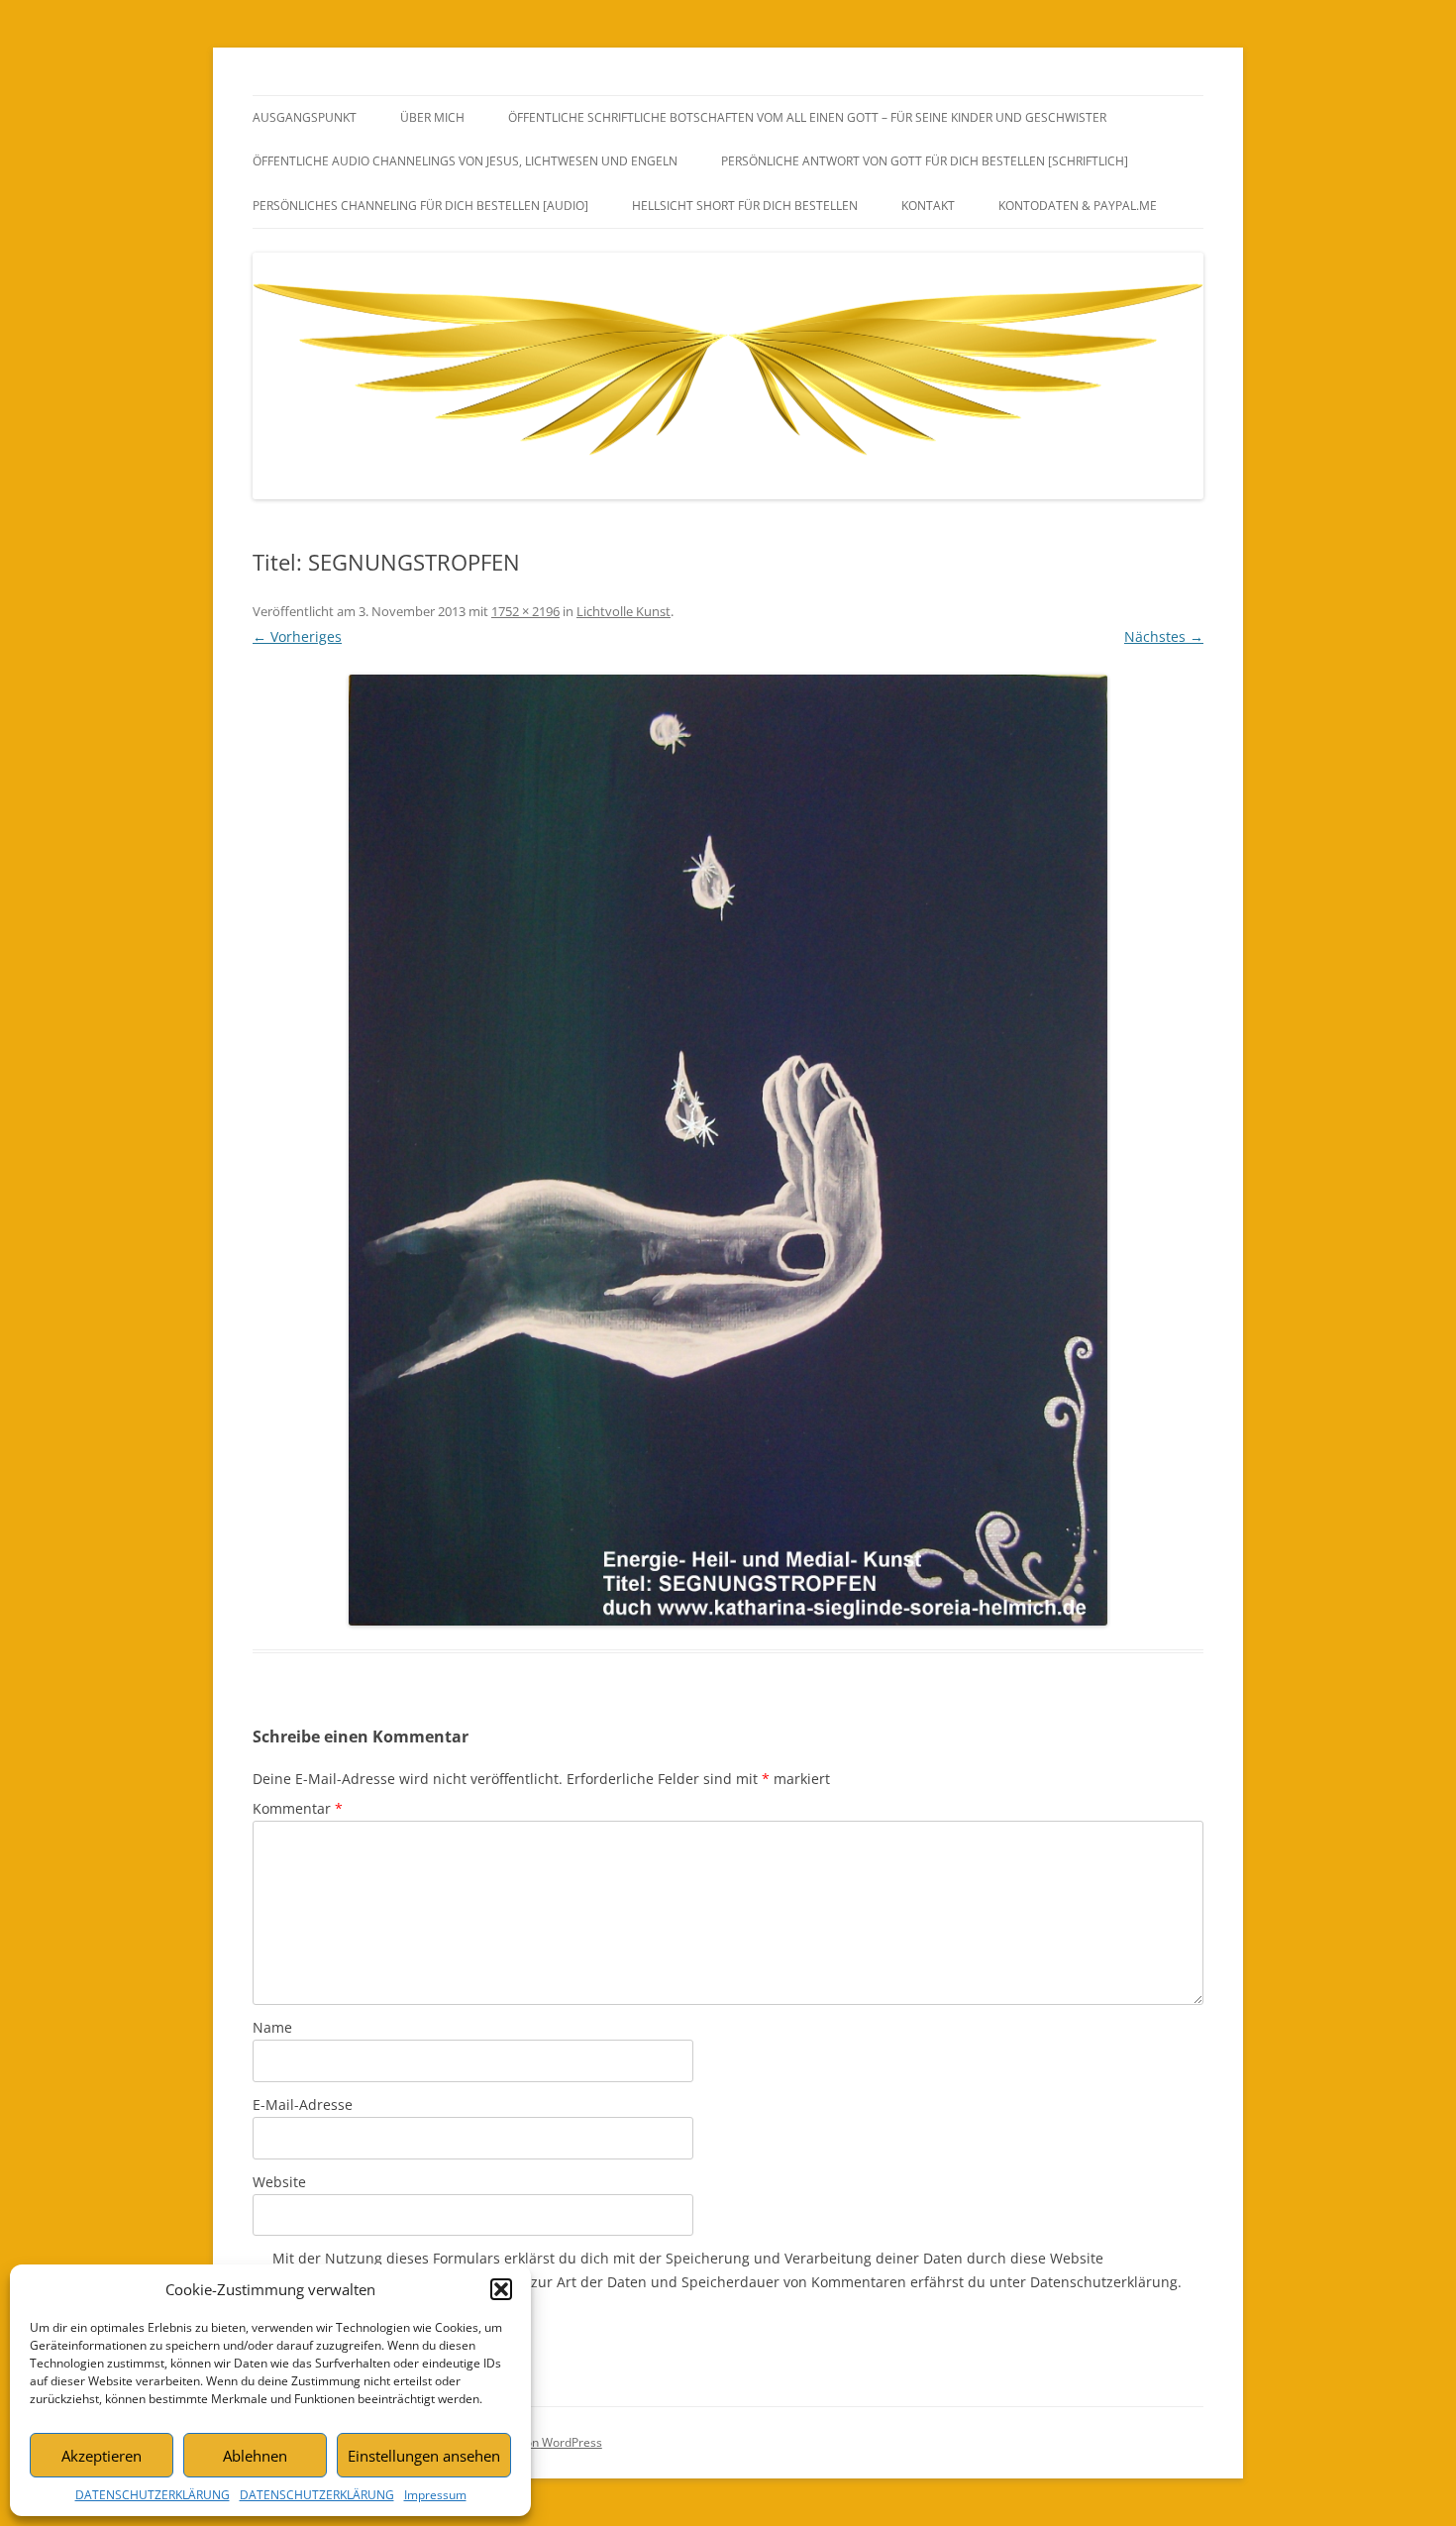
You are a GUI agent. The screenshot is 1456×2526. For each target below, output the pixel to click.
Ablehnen (255, 2456)
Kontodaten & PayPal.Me (1078, 206)
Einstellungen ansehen (424, 2456)
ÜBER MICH (432, 117)
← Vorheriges (297, 636)
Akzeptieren (102, 2456)
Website (279, 2182)
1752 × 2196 (525, 611)
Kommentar (298, 1808)
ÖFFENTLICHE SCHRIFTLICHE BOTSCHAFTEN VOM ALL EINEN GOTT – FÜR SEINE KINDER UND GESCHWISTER (807, 117)
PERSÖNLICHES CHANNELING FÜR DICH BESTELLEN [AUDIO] (420, 206)
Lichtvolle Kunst (624, 611)
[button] (501, 2289)
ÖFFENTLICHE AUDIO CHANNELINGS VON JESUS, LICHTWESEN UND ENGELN (465, 161)
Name (272, 2027)
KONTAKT (928, 206)
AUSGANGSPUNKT (305, 117)
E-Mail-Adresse (303, 2105)
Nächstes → (1164, 636)
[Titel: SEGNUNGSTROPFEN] (728, 1150)
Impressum (435, 2495)
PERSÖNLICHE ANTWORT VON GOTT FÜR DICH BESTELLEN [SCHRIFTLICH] (925, 161)
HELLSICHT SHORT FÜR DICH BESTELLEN (745, 206)
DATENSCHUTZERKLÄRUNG (153, 2495)
